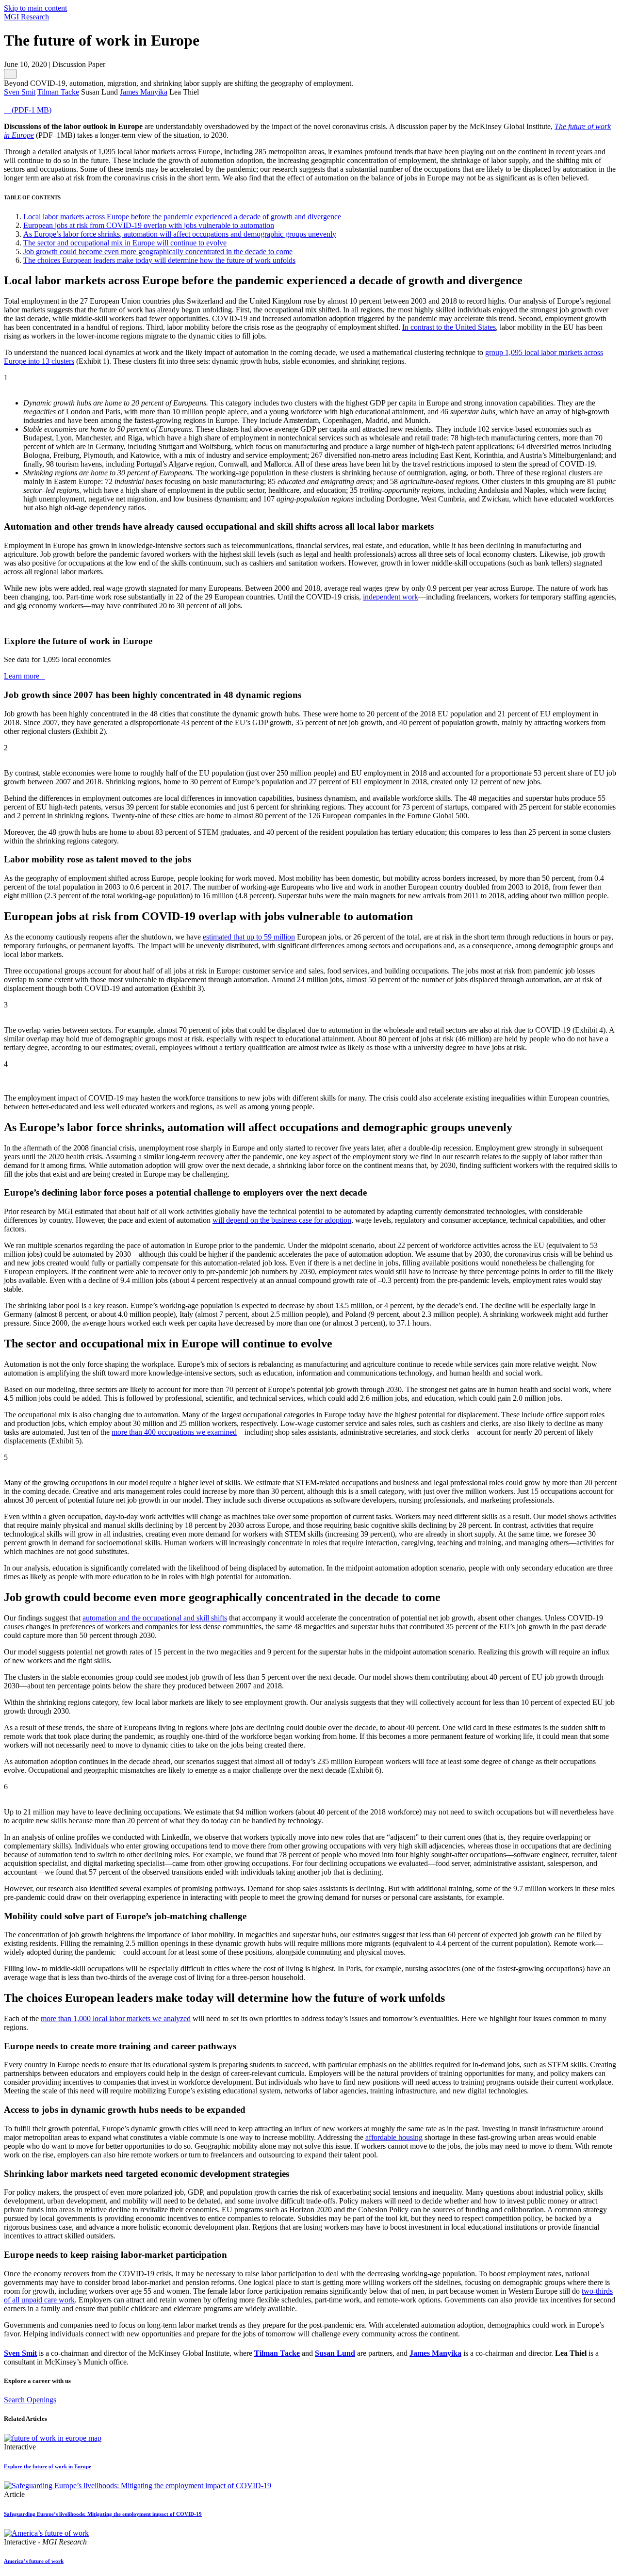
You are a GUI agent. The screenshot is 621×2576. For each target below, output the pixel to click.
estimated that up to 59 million (249, 937)
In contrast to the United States (449, 327)
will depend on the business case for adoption (282, 1220)
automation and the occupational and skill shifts (155, 1618)
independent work (391, 597)
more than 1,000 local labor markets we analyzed (116, 2018)
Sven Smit (20, 2353)
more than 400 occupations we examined (174, 1432)
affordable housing (394, 2137)
